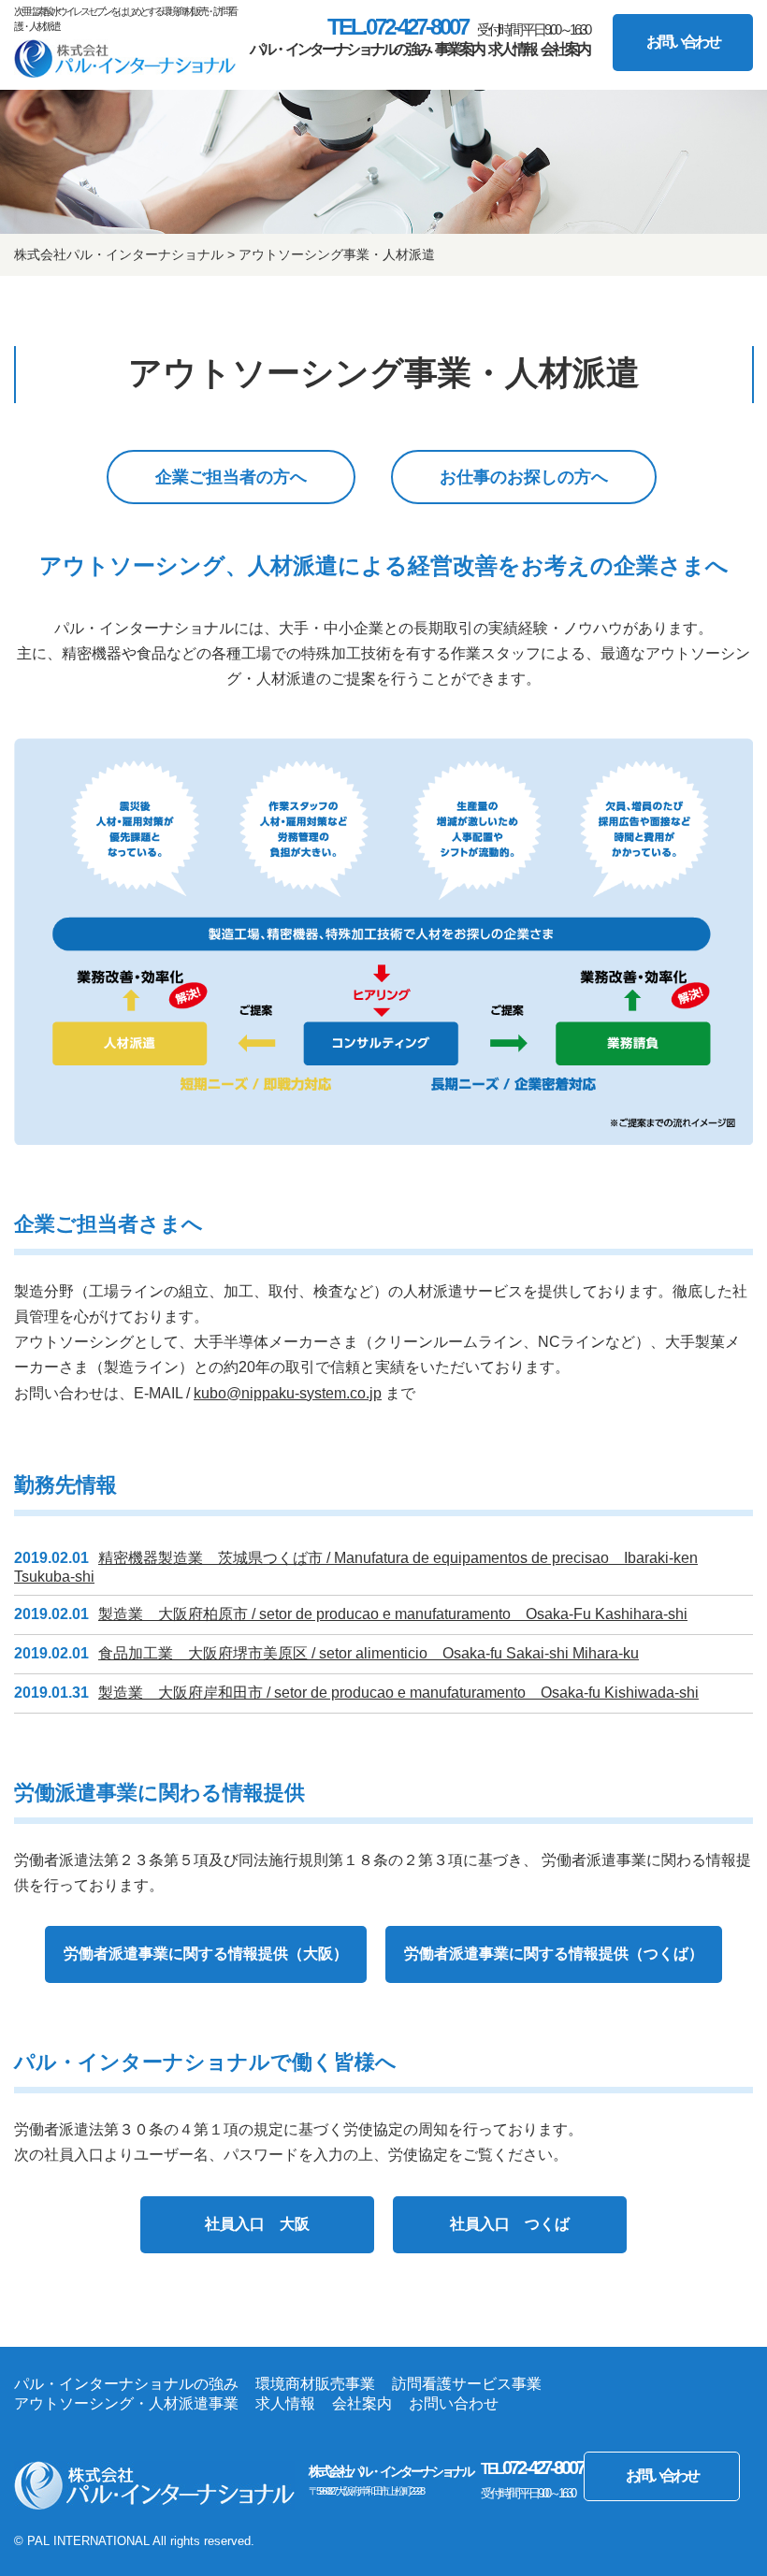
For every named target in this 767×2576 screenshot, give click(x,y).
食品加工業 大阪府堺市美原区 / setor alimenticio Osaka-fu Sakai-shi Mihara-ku (369, 1653)
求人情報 (513, 49)
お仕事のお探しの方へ (524, 477)
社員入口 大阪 (257, 2224)
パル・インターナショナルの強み (340, 49)
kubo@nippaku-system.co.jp (288, 1393)
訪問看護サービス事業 (467, 2384)
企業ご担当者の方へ (231, 477)
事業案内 (459, 49)
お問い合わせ (682, 42)
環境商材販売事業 (315, 2384)
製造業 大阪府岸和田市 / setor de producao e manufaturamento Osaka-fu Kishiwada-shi (398, 1693)
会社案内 (565, 49)
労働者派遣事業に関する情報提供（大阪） (206, 1954)
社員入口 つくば (510, 2224)
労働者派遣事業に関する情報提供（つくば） (554, 1954)
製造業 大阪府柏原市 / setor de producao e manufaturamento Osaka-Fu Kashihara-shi (393, 1614)
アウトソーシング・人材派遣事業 (126, 2403)
